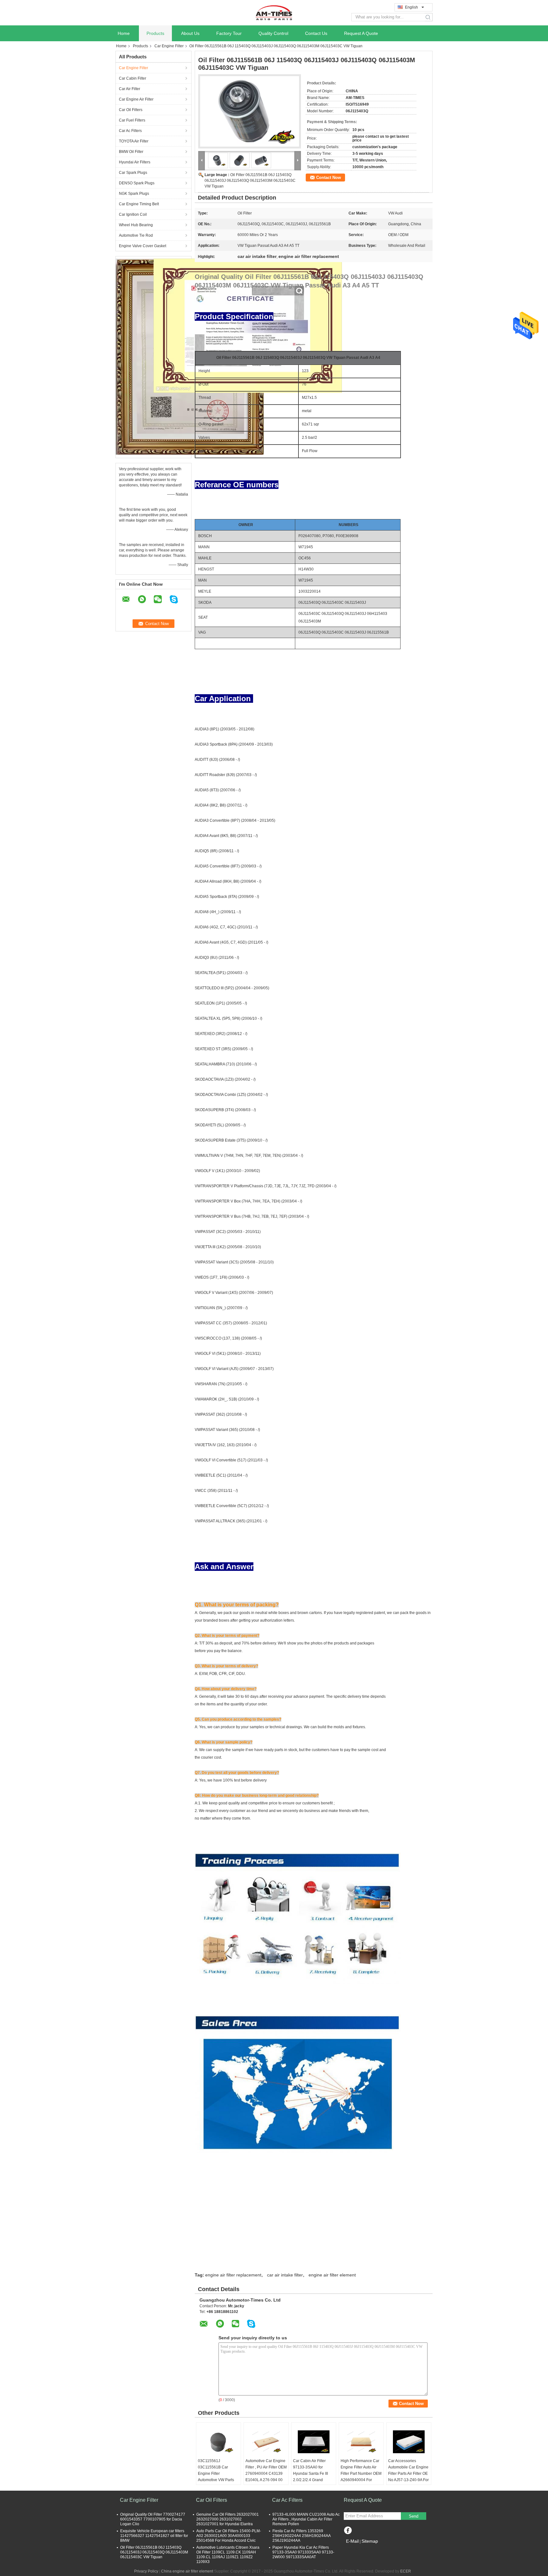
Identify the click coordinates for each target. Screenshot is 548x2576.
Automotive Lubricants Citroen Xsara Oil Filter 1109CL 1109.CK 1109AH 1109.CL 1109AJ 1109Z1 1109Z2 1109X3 (228, 2555)
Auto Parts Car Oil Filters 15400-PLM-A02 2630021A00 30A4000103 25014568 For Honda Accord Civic (229, 2536)
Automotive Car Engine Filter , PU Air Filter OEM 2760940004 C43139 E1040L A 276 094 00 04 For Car (266, 2474)
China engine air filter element (187, 2571)
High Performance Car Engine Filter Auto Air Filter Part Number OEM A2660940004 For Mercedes (361, 2474)
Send (414, 2516)
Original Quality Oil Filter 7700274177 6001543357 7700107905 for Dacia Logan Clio (153, 2519)
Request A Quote (361, 33)
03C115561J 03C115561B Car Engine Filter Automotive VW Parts (216, 2470)
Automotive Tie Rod (136, 235)
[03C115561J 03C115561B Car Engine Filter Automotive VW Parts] (219, 2442)
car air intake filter (285, 2275)
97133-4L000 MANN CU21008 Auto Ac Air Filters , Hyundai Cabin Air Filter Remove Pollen (306, 2519)
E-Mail (352, 2541)
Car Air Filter (130, 89)
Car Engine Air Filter (136, 99)
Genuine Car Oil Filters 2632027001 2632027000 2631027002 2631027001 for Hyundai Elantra (228, 2519)
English (411, 7)
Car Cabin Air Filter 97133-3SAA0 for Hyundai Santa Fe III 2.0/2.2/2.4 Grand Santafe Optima (310, 2474)
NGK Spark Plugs (134, 194)
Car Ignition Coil (133, 214)
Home (124, 33)
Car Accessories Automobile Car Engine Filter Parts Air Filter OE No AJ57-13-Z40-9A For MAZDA (408, 2474)
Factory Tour (229, 33)
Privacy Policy (146, 2571)
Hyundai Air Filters (135, 162)
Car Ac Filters (130, 131)
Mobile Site (357, 2549)
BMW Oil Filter (131, 152)
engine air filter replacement (233, 2275)
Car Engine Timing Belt (139, 204)
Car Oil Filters (131, 110)
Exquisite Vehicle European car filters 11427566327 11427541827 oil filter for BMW (154, 2536)
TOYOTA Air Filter (134, 141)
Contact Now (329, 178)
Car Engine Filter (169, 46)
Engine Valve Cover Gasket (143, 246)
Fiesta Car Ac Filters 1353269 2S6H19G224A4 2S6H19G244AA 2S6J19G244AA (301, 2536)
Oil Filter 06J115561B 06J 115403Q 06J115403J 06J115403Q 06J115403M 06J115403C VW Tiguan (250, 181)
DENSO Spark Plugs (137, 183)
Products (155, 33)
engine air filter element (332, 2275)
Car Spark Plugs (133, 173)
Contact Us (316, 33)
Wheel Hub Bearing (136, 225)
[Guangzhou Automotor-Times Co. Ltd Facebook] (348, 2531)
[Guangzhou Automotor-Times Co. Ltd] (274, 12)
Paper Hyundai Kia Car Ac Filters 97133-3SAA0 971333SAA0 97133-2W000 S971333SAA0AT (303, 2552)
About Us (190, 33)
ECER (406, 2571)
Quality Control (273, 33)
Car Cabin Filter (133, 78)
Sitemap (370, 2541)
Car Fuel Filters (132, 120)
